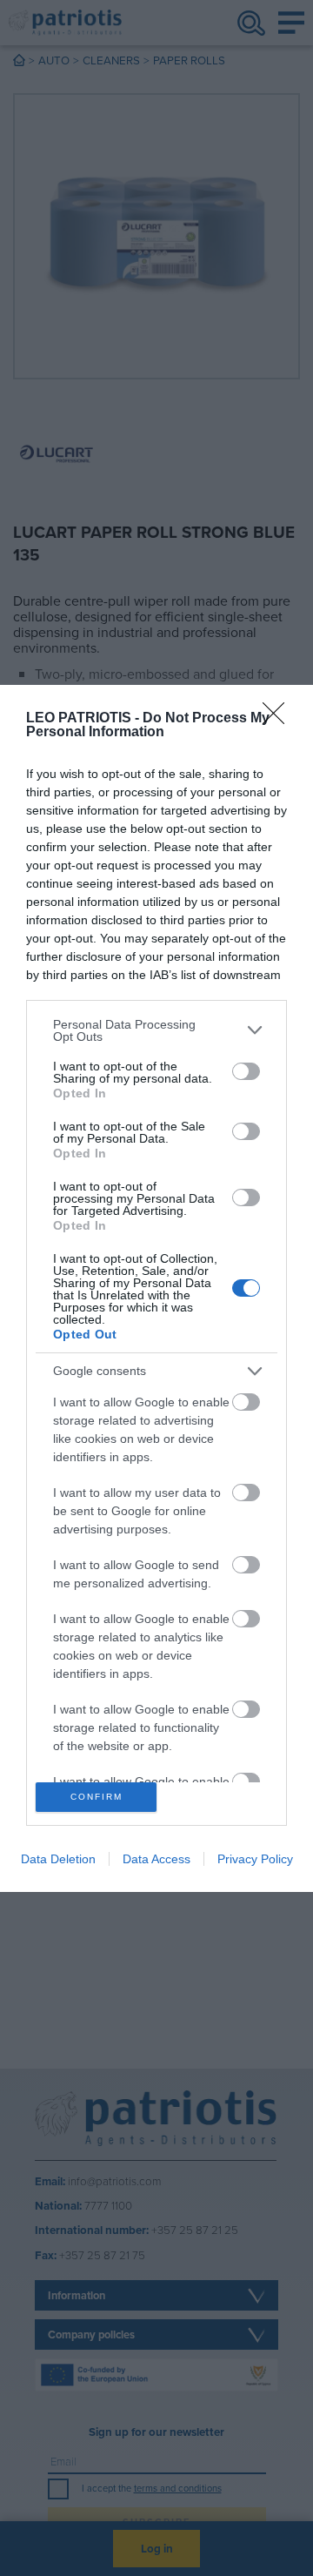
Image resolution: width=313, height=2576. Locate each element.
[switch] (246, 1071)
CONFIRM (97, 1797)
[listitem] (156, 1030)
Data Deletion (58, 1859)
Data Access (156, 1859)
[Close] (279, 719)
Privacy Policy (255, 1859)
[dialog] (156, 1288)
